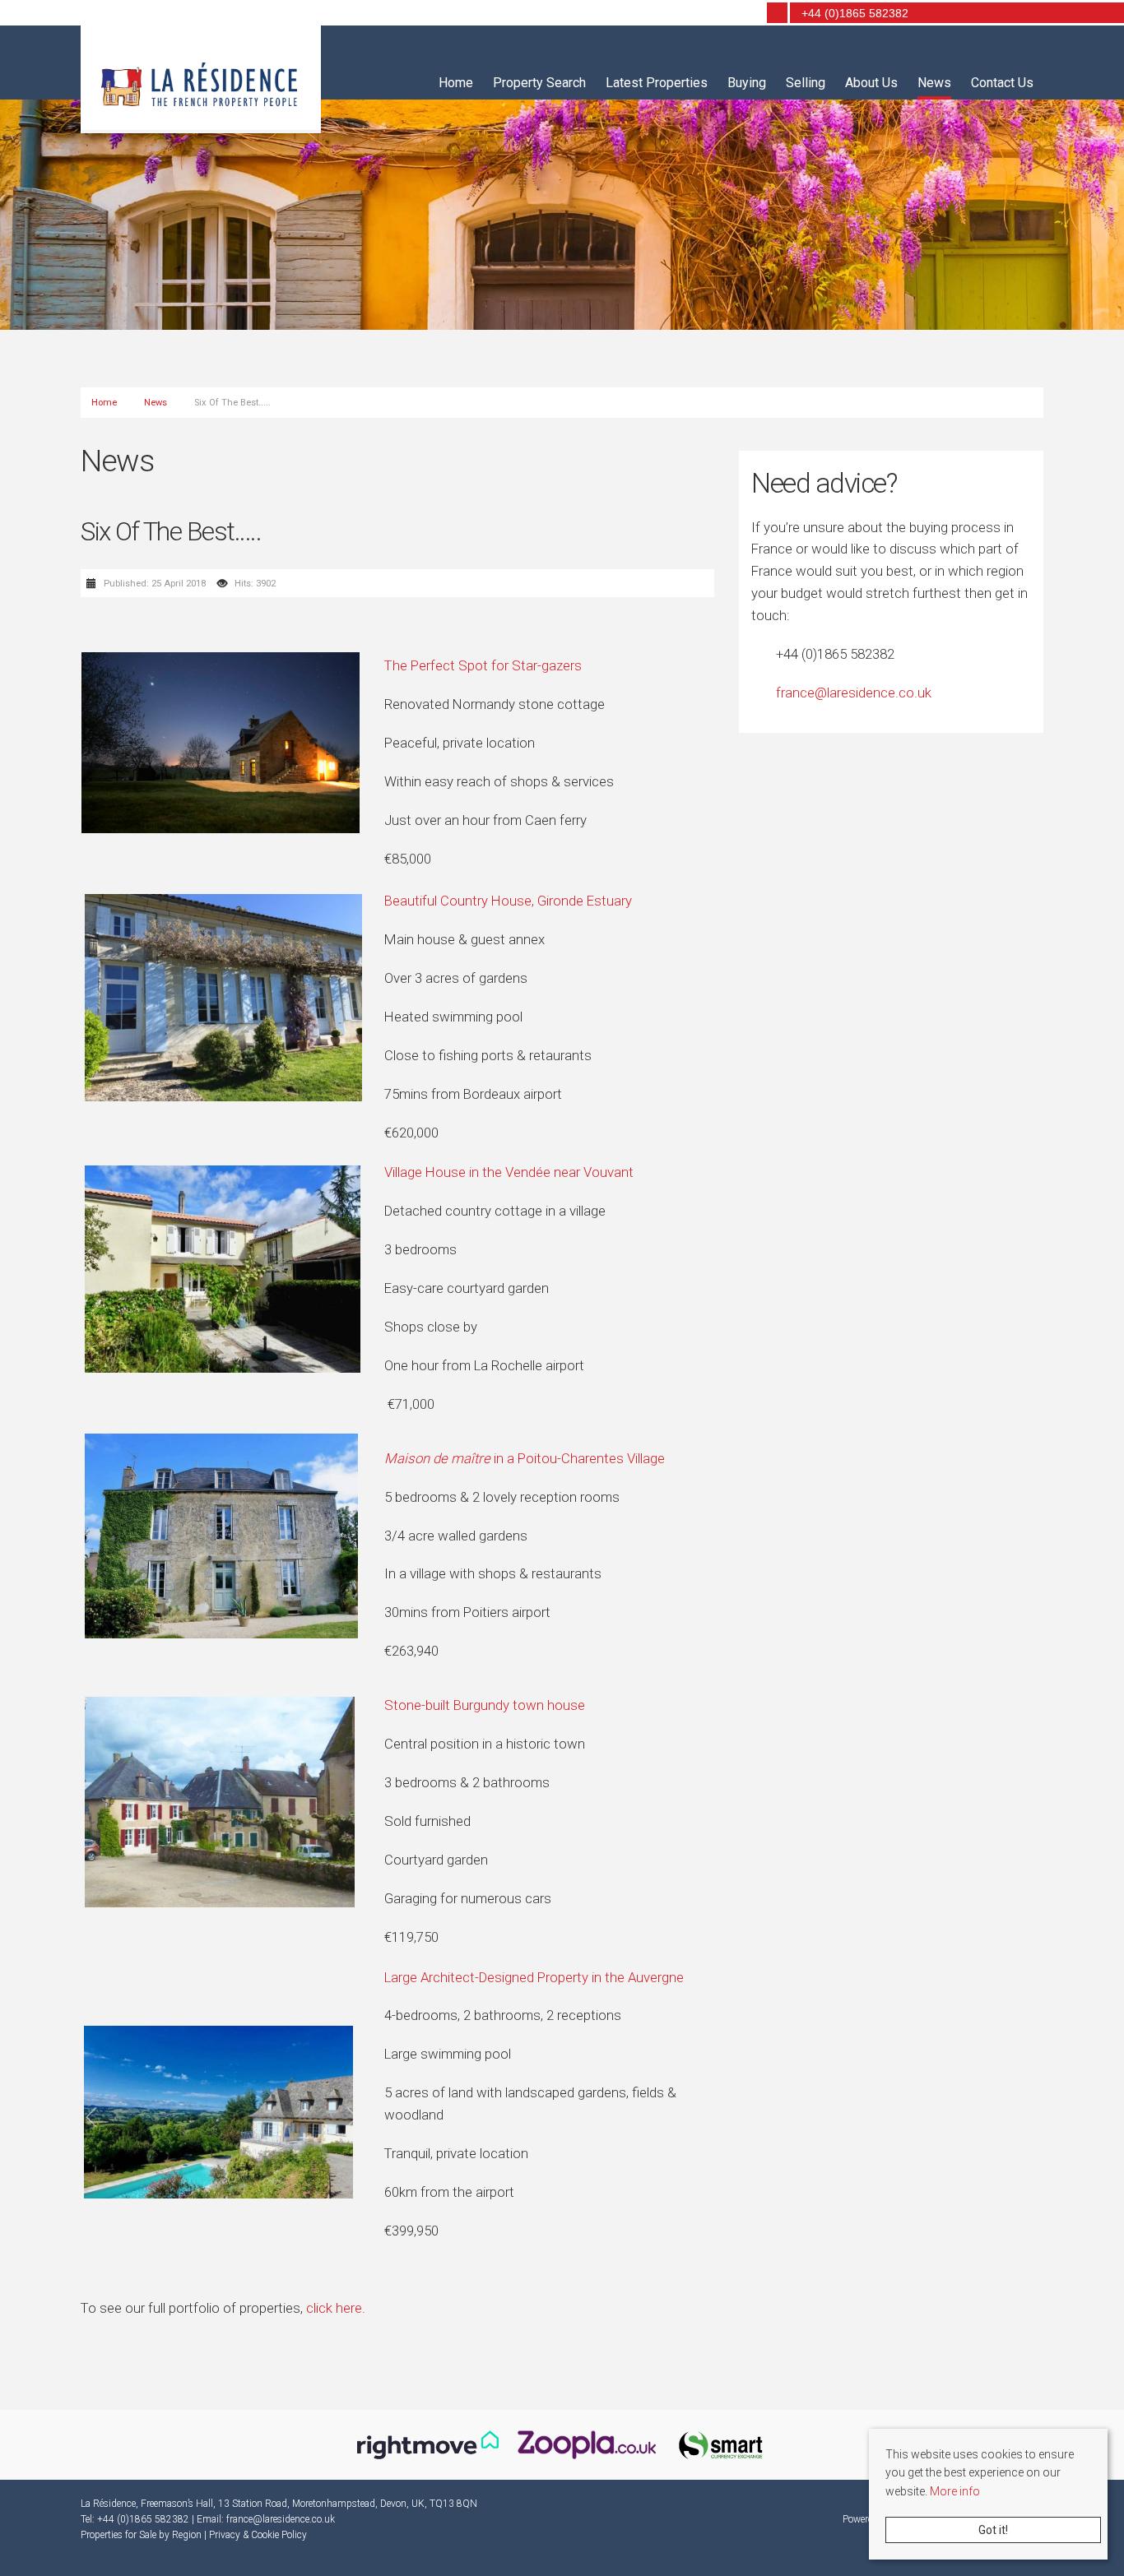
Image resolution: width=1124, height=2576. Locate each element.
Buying (747, 83)
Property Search (539, 83)
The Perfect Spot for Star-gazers (483, 665)
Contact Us (1002, 83)
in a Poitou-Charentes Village (525, 1458)
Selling (806, 83)
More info (955, 2491)
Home (456, 83)
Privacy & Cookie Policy (258, 2535)
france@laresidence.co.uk (854, 693)
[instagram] (746, 14)
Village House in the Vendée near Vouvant (509, 1172)
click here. (336, 2308)
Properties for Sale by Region (141, 2535)
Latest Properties (657, 83)
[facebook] (723, 14)
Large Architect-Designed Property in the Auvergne (534, 1977)
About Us (871, 83)
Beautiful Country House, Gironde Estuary (508, 901)
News (934, 83)
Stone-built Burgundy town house (485, 1705)
